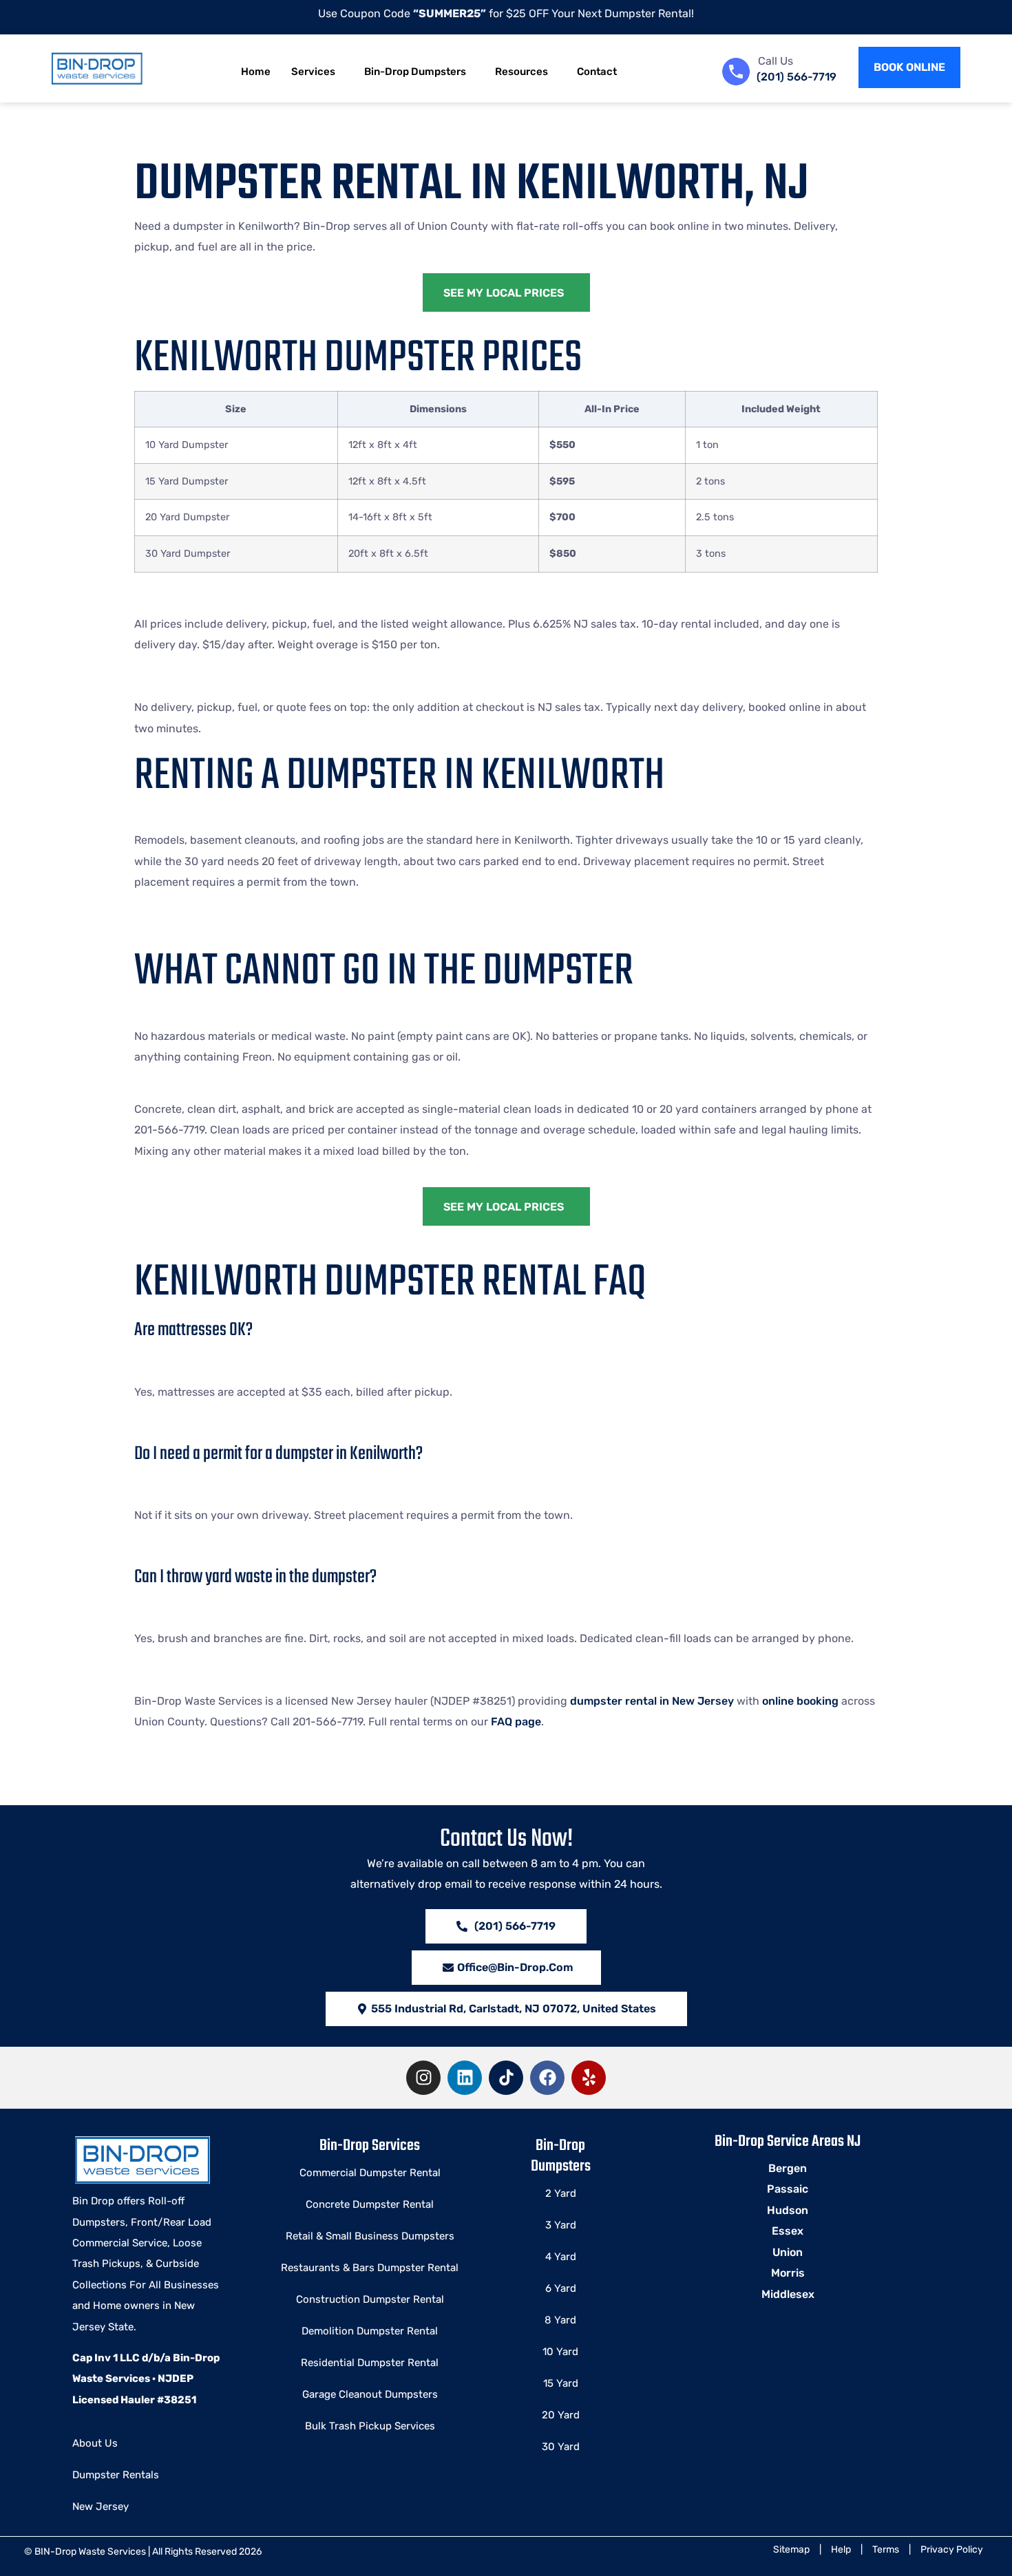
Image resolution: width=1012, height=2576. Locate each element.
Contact (597, 72)
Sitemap (791, 2550)
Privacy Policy (952, 2550)
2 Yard (561, 2193)
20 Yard (561, 2415)
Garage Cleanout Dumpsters (370, 2394)
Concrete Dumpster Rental (370, 2204)
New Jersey (101, 2506)
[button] (506, 2009)
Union (788, 2252)
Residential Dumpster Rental (370, 2363)
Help (841, 2550)
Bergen (788, 2168)
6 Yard (561, 2288)
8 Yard (560, 2320)
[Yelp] (589, 2078)
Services (313, 72)
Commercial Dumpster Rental (370, 2173)
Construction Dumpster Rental (370, 2299)
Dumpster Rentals (116, 2475)
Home (256, 72)
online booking (800, 1701)
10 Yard (560, 2352)
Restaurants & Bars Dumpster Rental (370, 2268)
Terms (886, 2550)
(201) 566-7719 (797, 77)
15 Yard (561, 2383)
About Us (95, 2443)
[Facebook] (547, 2078)
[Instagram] (423, 2078)
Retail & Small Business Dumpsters (370, 2236)
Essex (788, 2231)
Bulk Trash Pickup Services (370, 2426)
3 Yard (561, 2225)
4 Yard (561, 2257)
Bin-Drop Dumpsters (415, 72)
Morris (788, 2273)
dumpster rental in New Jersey (652, 1701)
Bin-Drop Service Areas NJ (788, 2142)
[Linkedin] (465, 2078)
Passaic (788, 2189)
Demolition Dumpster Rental (370, 2331)
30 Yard (561, 2447)
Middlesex (788, 2294)
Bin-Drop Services (370, 2146)
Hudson (788, 2210)
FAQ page (516, 1722)
